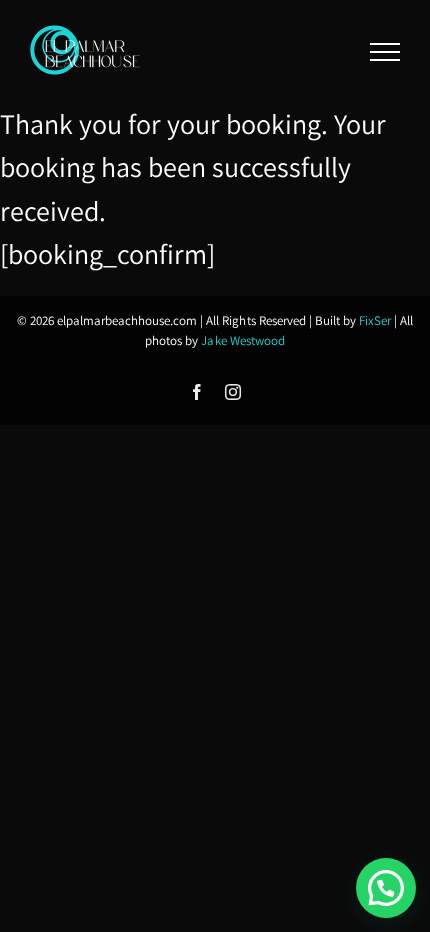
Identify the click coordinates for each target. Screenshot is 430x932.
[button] (386, 888)
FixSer (375, 320)
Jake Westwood (242, 340)
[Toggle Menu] (385, 52)
